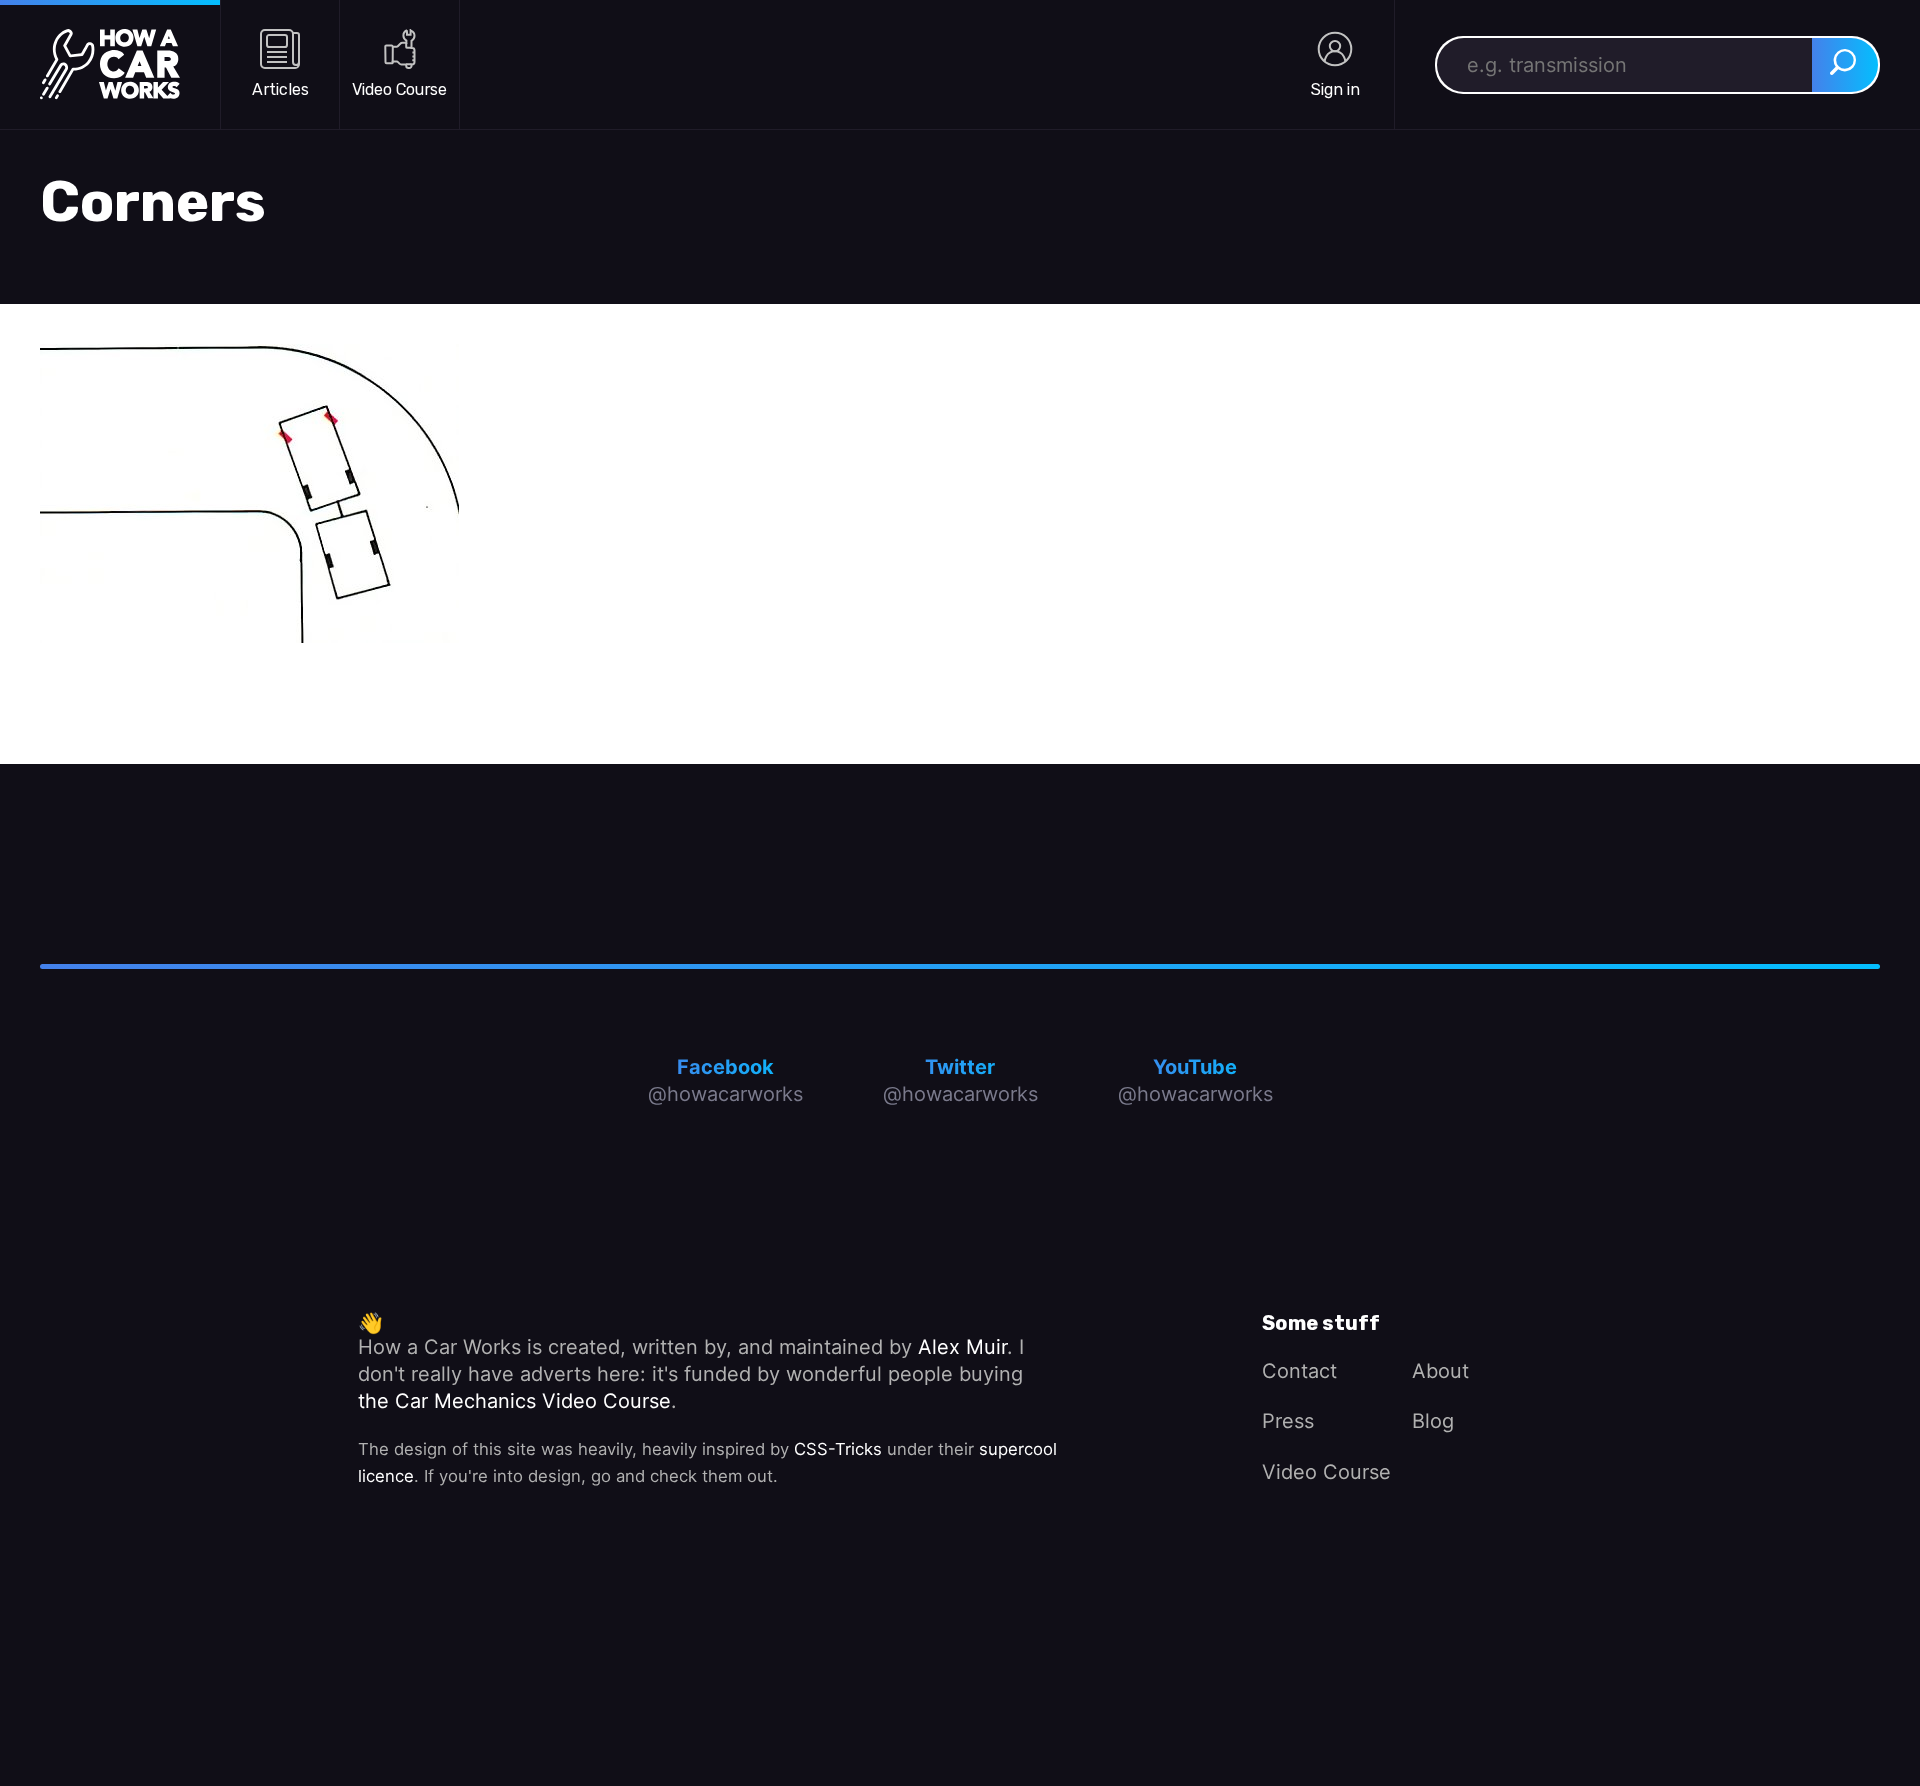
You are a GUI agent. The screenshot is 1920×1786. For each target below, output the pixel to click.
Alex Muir (962, 1347)
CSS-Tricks (838, 1449)
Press (1288, 1421)
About (1440, 1371)
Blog (1433, 1421)
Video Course (1326, 1472)
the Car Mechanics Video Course (514, 1401)
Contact (1299, 1371)
